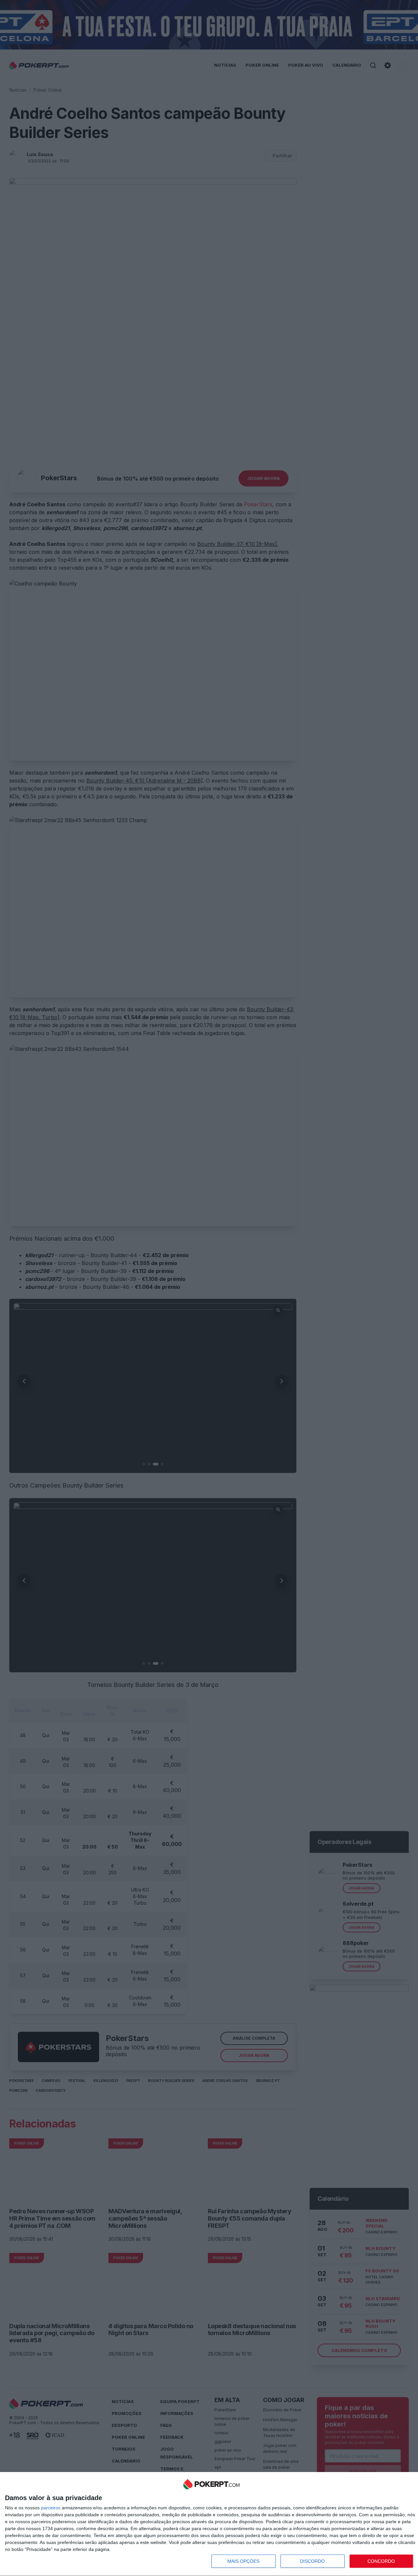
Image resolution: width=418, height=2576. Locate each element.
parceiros (51, 2508)
